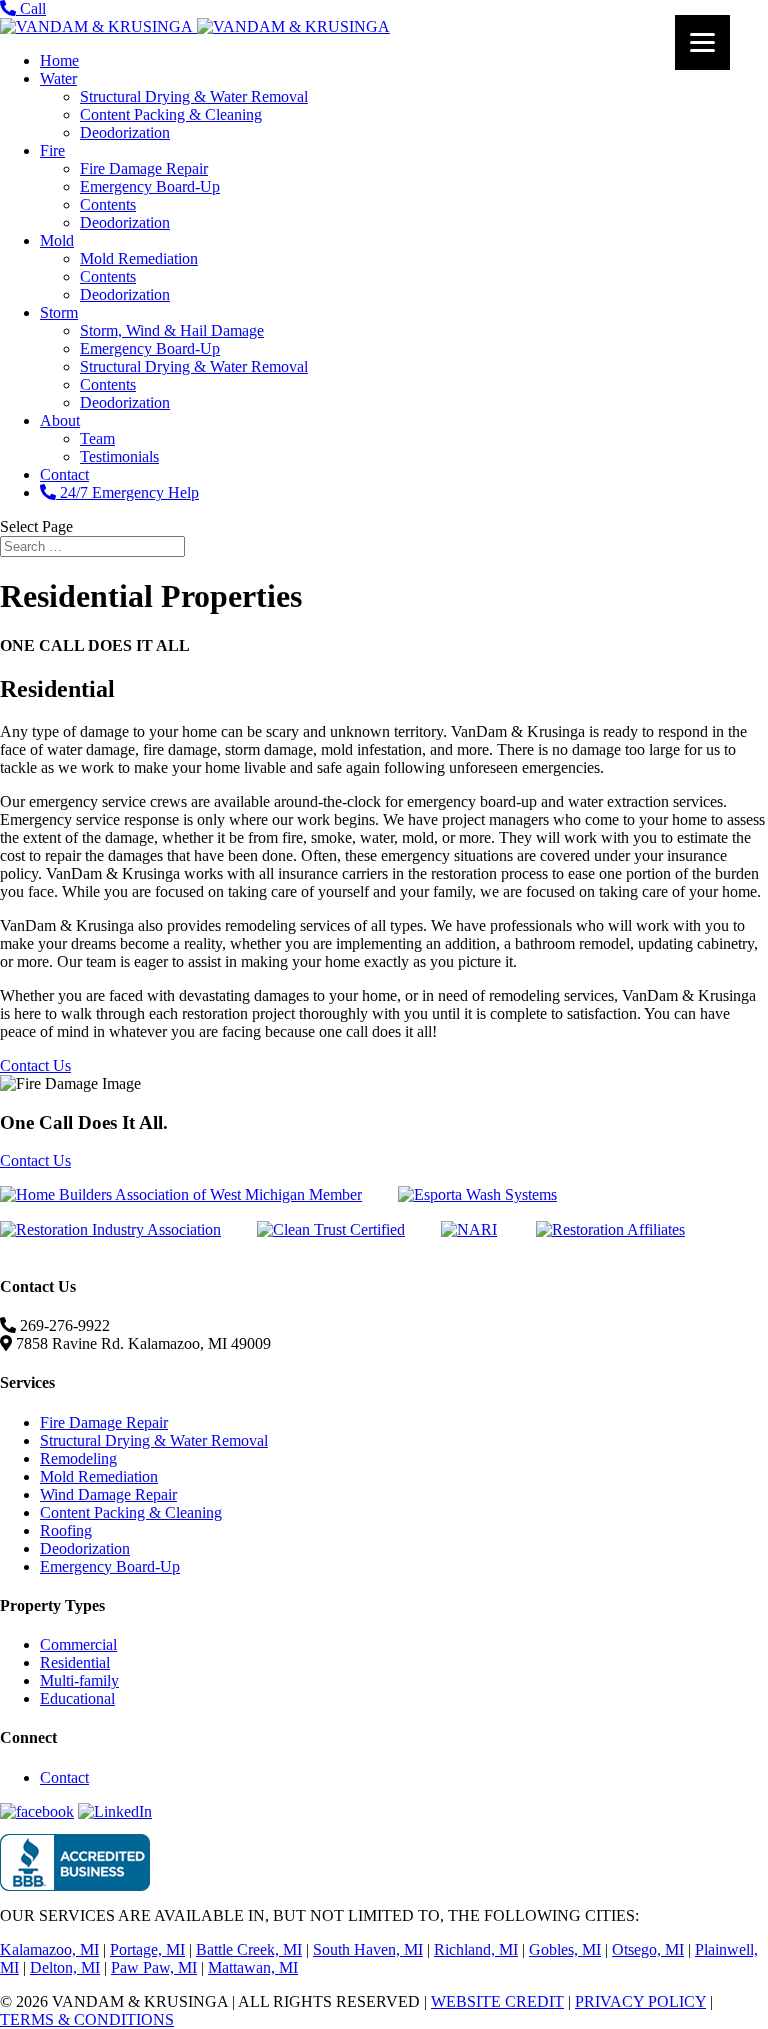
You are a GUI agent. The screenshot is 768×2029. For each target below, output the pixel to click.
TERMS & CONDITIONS (87, 2019)
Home (59, 60)
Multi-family (79, 1680)
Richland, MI (476, 1949)
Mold (57, 240)
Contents (108, 204)
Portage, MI (147, 1949)
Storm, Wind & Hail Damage (172, 330)
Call (31, 8)
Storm (59, 312)
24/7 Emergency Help (127, 492)
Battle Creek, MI (249, 1949)
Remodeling (78, 1458)
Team (97, 438)
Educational (77, 1698)
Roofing (66, 1530)
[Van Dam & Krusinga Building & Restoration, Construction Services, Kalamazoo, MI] (75, 1862)
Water (58, 78)
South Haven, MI (368, 1949)
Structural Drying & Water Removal (194, 96)
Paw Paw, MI (154, 1967)
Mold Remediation (139, 258)
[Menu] (702, 42)
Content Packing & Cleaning (171, 114)
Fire (52, 150)
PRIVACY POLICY (640, 2001)
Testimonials (119, 456)
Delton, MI (65, 1967)
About (60, 420)
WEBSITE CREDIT (497, 2001)
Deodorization (125, 132)
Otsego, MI (648, 1949)
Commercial (78, 1644)
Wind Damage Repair (108, 1494)
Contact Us (35, 1065)
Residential (75, 1662)
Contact (64, 474)
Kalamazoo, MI (49, 1949)
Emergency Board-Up (150, 186)
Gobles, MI (565, 1949)
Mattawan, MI (253, 1967)
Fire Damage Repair (144, 168)
